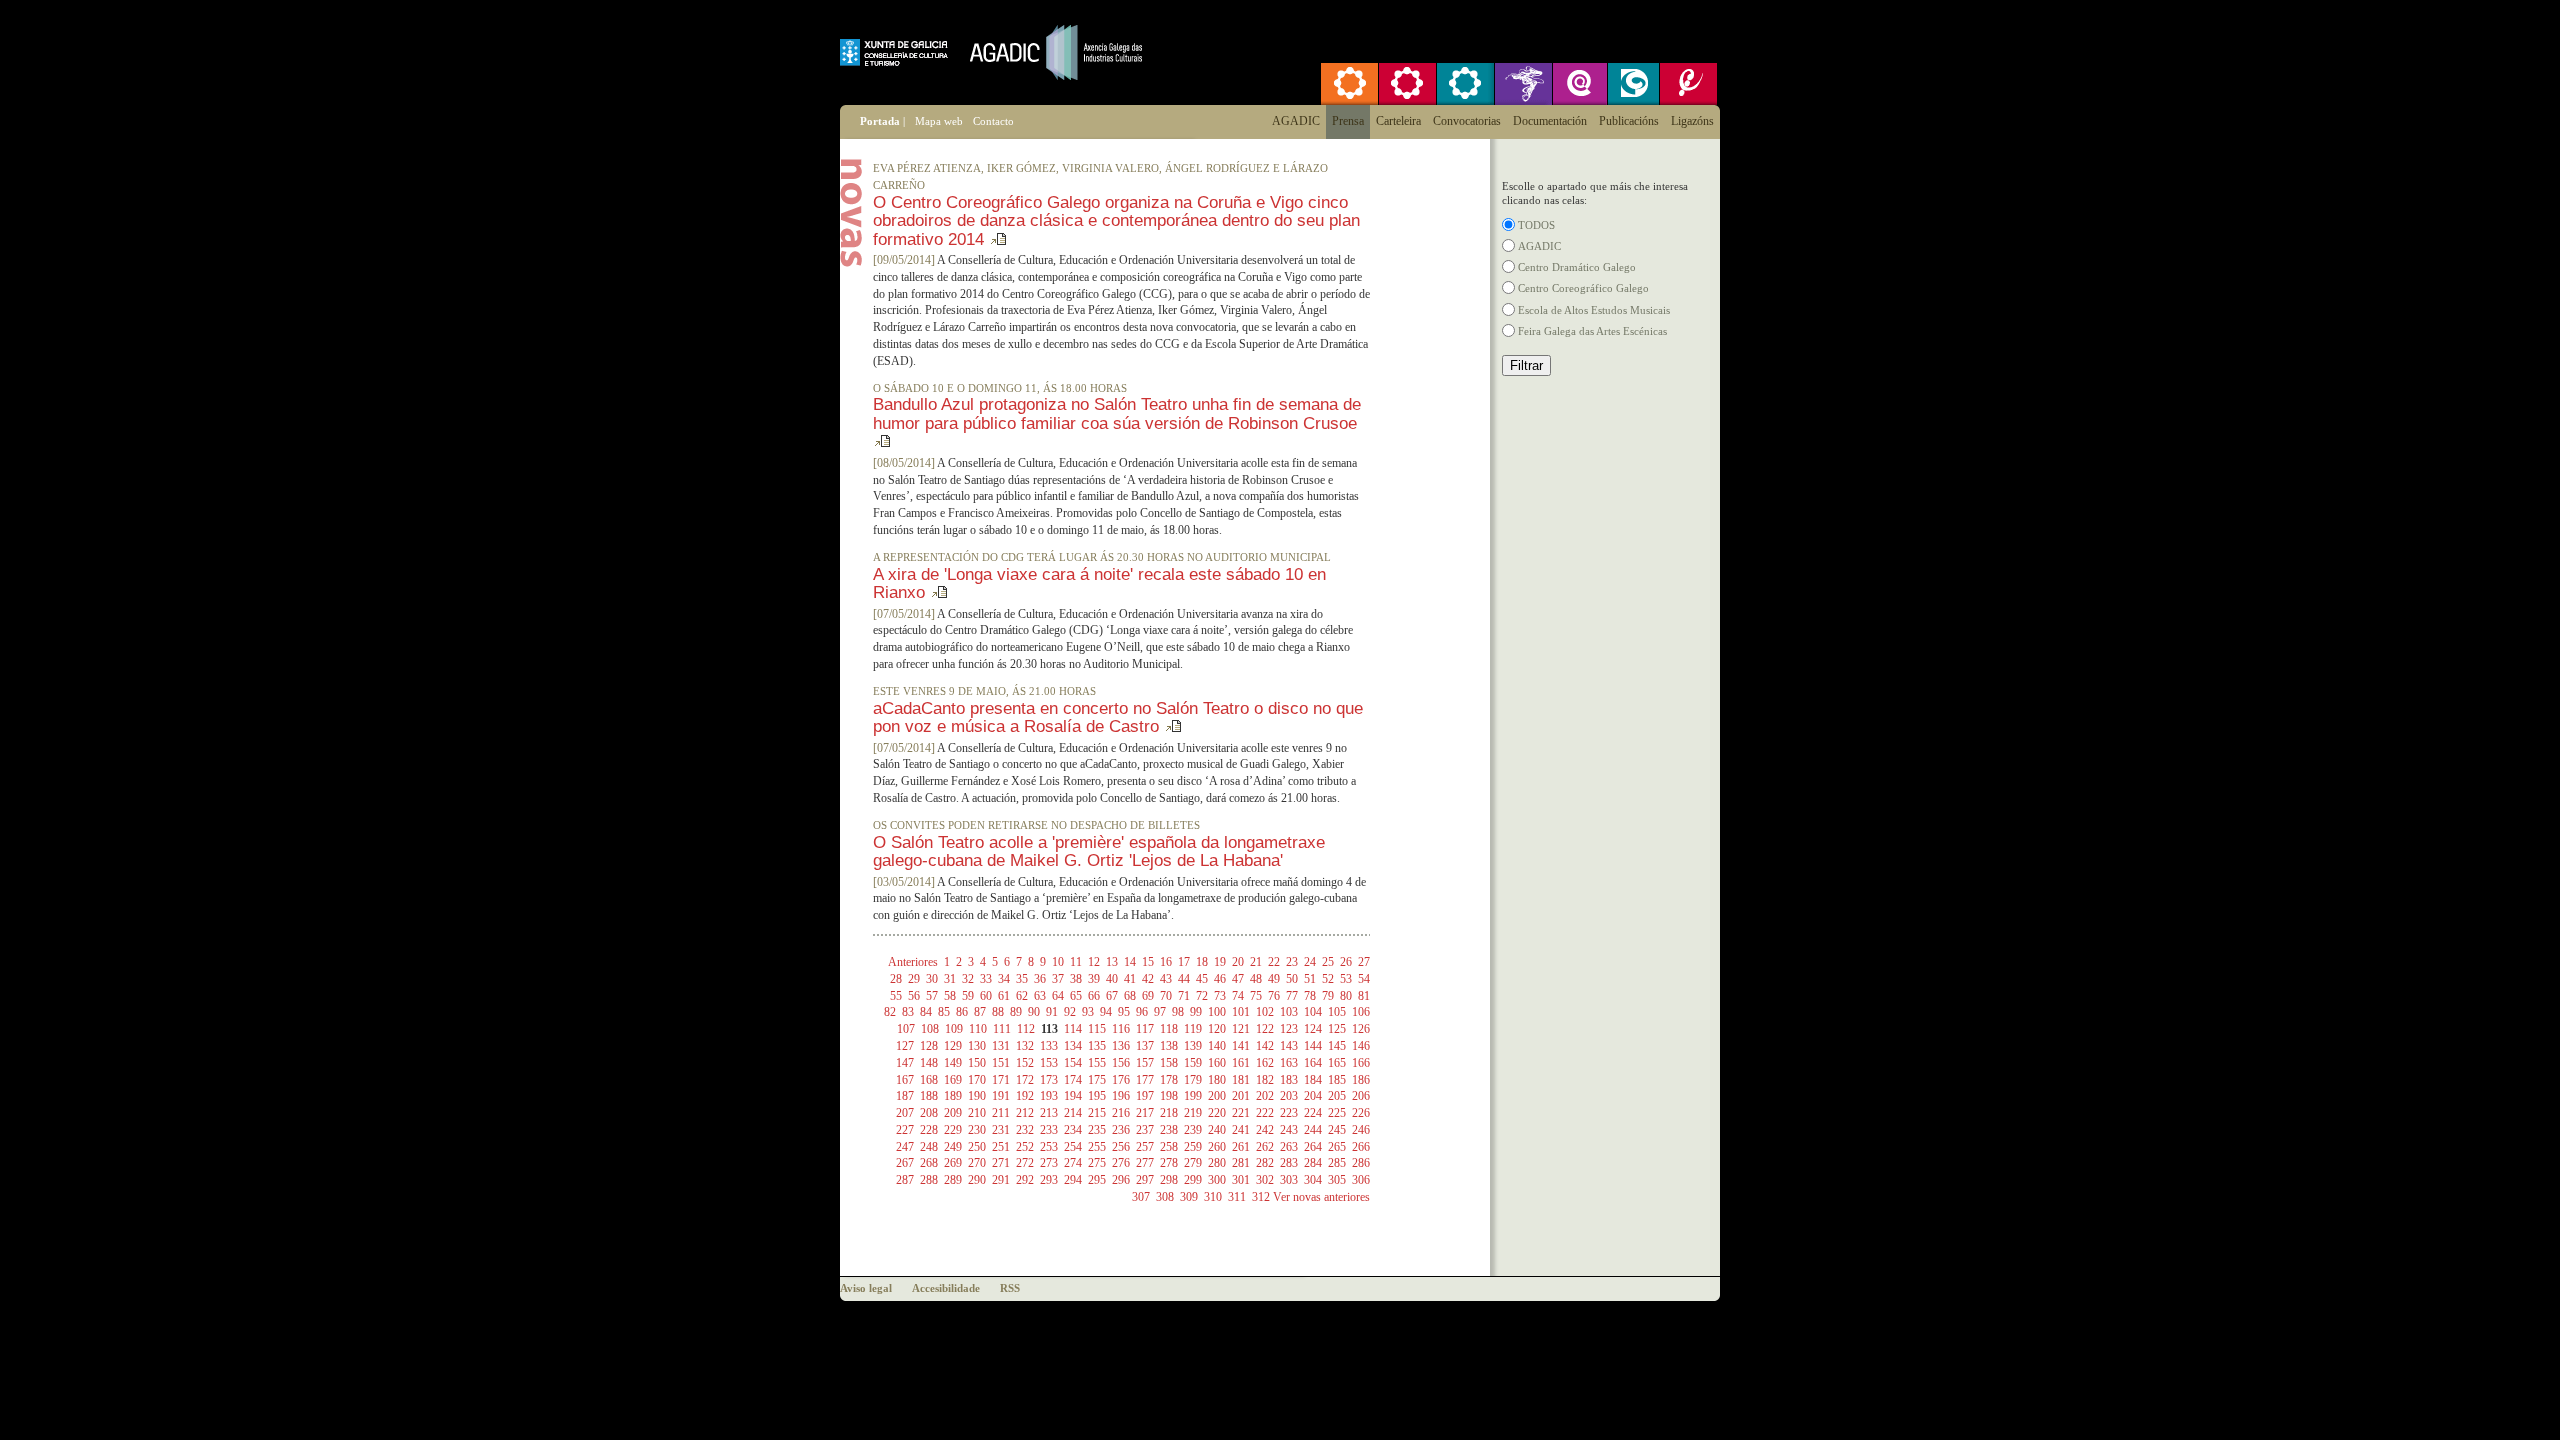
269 (953, 1163)
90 (1034, 1012)
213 (1049, 1113)
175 (1097, 1080)
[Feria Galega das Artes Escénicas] (1524, 84)
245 (1337, 1130)
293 (1049, 1180)
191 (1001, 1096)
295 (1097, 1180)
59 (968, 996)
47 (1238, 979)
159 (1193, 1063)
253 (1049, 1147)
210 (977, 1113)
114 (1073, 1029)
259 (1193, 1147)
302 (1265, 1180)
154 (1073, 1063)
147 (905, 1063)
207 (905, 1113)
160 (1217, 1063)
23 (1292, 962)
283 (1289, 1163)
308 (1165, 1197)
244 (1313, 1130)
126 (1361, 1029)
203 (1289, 1096)
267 (905, 1163)
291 (1001, 1180)
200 (1217, 1096)
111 (1002, 1029)
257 (1145, 1147)
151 (1001, 1063)
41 (1130, 979)
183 (1289, 1080)
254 (1073, 1147)
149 (953, 1063)
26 (1346, 962)
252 (1025, 1147)
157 (1145, 1063)
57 (932, 996)
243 (1289, 1130)
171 (1001, 1080)
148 (929, 1063)
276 (1121, 1163)
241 (1241, 1130)
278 (1169, 1163)
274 (1073, 1163)
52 (1328, 979)
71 (1184, 996)
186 (1361, 1080)
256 (1121, 1147)
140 (1217, 1046)
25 (1328, 962)
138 (1169, 1046)
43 (1166, 979)
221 (1241, 1113)
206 (1361, 1096)
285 (1337, 1163)
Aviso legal (866, 1288)
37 (1058, 979)
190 (977, 1096)
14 (1130, 962)
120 (1217, 1029)
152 (1025, 1063)
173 (1049, 1080)
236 (1121, 1130)
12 (1094, 962)
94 (1106, 1012)
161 (1241, 1063)
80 (1346, 996)
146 (1361, 1046)
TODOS (1536, 225)
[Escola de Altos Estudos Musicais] (1688, 84)
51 (1310, 979)
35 (1022, 979)
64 (1058, 996)
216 (1121, 1113)
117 (1145, 1029)
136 (1121, 1046)
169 (953, 1080)
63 (1040, 996)
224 (1313, 1113)
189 (953, 1096)
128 (929, 1046)
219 (1193, 1113)
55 (896, 996)
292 (1025, 1180)
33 (986, 979)
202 (1265, 1096)
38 (1076, 979)
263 (1289, 1147)
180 (1217, 1080)
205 (1337, 1096)
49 (1274, 979)
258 (1169, 1147)
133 (1049, 1046)
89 (1016, 1012)
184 (1313, 1080)
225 (1337, 1113)
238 (1169, 1130)
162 (1265, 1063)
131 (1001, 1046)
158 (1169, 1063)
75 (1256, 996)
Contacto (993, 121)
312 (1261, 1197)
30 (932, 979)
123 (1289, 1029)
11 (1076, 962)
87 (980, 1012)
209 (953, 1113)
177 (1145, 1080)
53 (1346, 979)
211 (1001, 1113)
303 (1289, 1180)
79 (1328, 996)
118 (1169, 1029)
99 (1196, 1012)
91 (1052, 1012)
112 (1026, 1029)
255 (1097, 1147)
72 (1202, 996)
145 (1337, 1046)
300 (1217, 1180)
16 (1166, 962)
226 (1361, 1113)
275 (1097, 1163)
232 (1025, 1130)
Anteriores (913, 962)
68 (1130, 996)
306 (1361, 1180)
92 (1070, 1012)
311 (1237, 1197)
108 (930, 1029)
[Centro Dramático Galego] (1632, 84)
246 (1361, 1130)
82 (890, 1012)
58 (950, 996)
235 (1097, 1130)
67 (1112, 996)
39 (1094, 979)
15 (1148, 962)
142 (1265, 1046)
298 (1169, 1180)
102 (1265, 1012)
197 (1145, 1096)
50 (1292, 979)
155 (1097, 1063)
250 (977, 1147)
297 (1145, 1180)
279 (1193, 1163)
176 (1121, 1080)
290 (977, 1180)
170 (977, 1080)
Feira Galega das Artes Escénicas (1592, 331)
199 (1193, 1096)
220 (1217, 1113)
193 (1049, 1096)
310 (1213, 1197)
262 (1265, 1147)
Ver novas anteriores (1321, 1197)
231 (1001, 1130)
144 (1313, 1046)
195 (1097, 1096)
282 (1265, 1163)
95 (1124, 1012)
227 (905, 1130)
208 (929, 1113)
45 (1202, 979)
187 (905, 1096)
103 (1289, 1012)
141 (1241, 1046)
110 (978, 1029)
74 (1238, 996)
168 (929, 1080)
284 (1313, 1163)
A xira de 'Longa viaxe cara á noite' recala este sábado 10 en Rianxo (1099, 583)
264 (1313, 1147)
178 (1169, 1080)
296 (1121, 1180)
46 (1220, 979)
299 (1193, 1180)
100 (1217, 1012)
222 (1265, 1113)
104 (1313, 1012)
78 (1310, 996)
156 (1121, 1063)
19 (1220, 962)
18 (1202, 962)
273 (1049, 1163)
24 (1310, 962)
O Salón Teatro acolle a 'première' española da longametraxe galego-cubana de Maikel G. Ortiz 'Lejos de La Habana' (1099, 851)
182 (1265, 1080)
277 (1145, 1163)
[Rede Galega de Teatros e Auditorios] (1350, 84)
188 (929, 1096)
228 (929, 1130)
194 (1073, 1096)
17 (1184, 962)
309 (1189, 1197)
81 (1364, 996)
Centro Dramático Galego (1577, 267)
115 (1097, 1029)
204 (1313, 1096)
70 (1166, 996)
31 (950, 979)
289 (953, 1180)
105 (1337, 1012)
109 (954, 1029)
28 (896, 979)
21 (1256, 962)
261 (1241, 1147)
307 (1141, 1197)
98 (1178, 1012)
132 (1025, 1046)
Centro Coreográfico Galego (1583, 288)
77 (1292, 996)
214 (1073, 1113)
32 (968, 979)
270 (977, 1163)
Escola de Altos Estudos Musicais (1594, 310)
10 (1058, 962)
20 (1238, 962)
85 (944, 1012)
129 (953, 1046)
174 (1073, 1080)
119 (1193, 1029)
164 (1313, 1063)
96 (1142, 1012)
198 (1169, 1096)
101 (1241, 1012)
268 (929, 1163)
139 (1193, 1046)
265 (1337, 1147)
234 (1073, 1130)
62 (1022, 996)
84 (926, 1012)
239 (1193, 1130)
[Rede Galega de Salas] (1466, 84)
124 (1313, 1029)
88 (998, 1012)
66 (1094, 996)
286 (1361, 1163)
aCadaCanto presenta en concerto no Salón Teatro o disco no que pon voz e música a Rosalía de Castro (1118, 717)
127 (905, 1046)
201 (1241, 1096)
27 (1364, 962)
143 (1289, 1046)
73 (1220, 996)
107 (906, 1029)
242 (1265, 1130)
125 (1337, 1029)
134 (1073, 1046)
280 (1217, 1163)
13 (1112, 962)
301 (1241, 1180)
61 (1004, 996)
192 (1025, 1096)
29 (914, 979)
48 (1256, 979)
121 (1241, 1029)
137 (1145, 1046)
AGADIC (1539, 246)
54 (1364, 979)
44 (1184, 979)
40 (1112, 979)
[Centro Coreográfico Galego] (1579, 84)
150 (977, 1063)
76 (1274, 996)
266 (1361, 1147)
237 (1145, 1130)
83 (908, 1012)
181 (1241, 1080)
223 (1289, 1113)
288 (929, 1180)
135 (1097, 1046)
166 (1361, 1063)
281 (1241, 1163)
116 (1121, 1029)
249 (953, 1147)
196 (1121, 1096)
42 (1148, 979)
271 (1001, 1163)
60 (986, 996)
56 (914, 996)
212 (1025, 1113)
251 (1001, 1147)
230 (977, 1130)
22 (1274, 962)
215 (1097, 1113)
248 (929, 1147)
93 (1088, 1012)
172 (1025, 1080)
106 (1361, 1012)
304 (1313, 1180)
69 (1148, 996)
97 (1160, 1012)
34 (1004, 979)
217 (1145, 1113)
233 (1049, 1130)
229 (953, 1130)
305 (1337, 1180)
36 (1040, 979)
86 (962, 1012)
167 (905, 1080)
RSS (1010, 1288)
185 (1337, 1080)
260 (1217, 1147)
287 (905, 1180)
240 (1217, 1130)
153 (1049, 1063)
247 (905, 1147)
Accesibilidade (946, 1288)
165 (1337, 1063)
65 (1076, 996)
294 (1073, 1180)
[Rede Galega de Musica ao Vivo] (1408, 84)
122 (1265, 1029)
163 (1289, 1063)
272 (1025, 1163)
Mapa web (939, 121)
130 (977, 1046)
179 (1193, 1080)
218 (1169, 1113)
